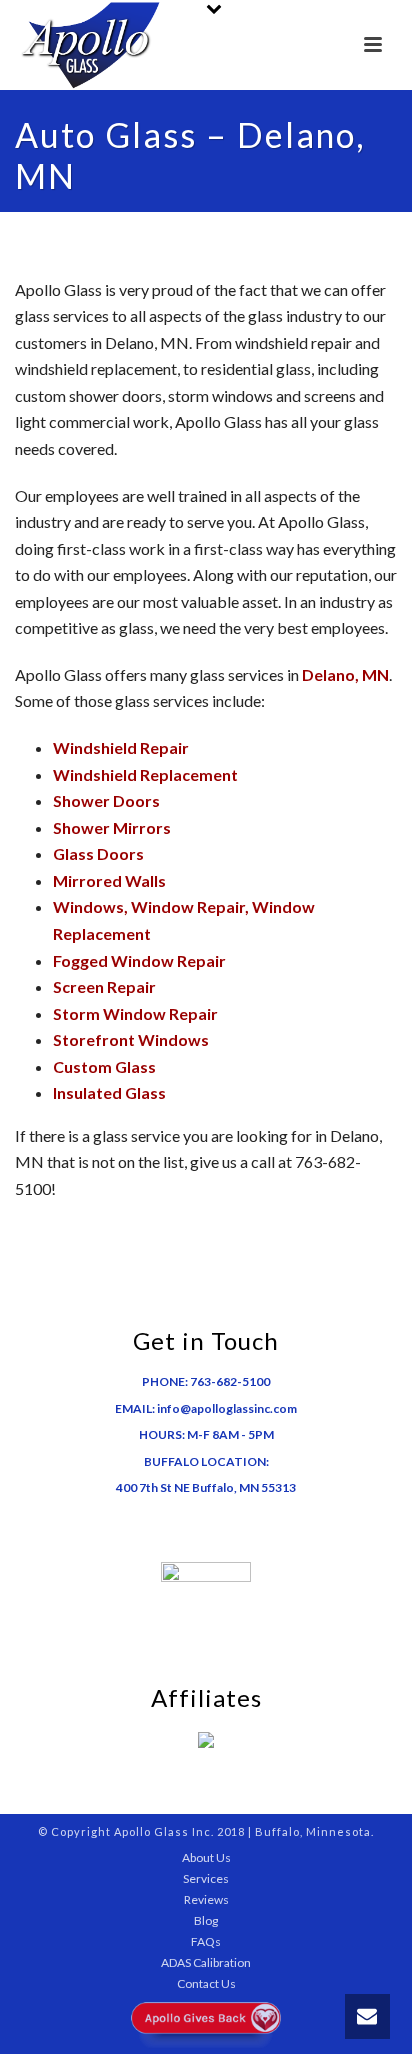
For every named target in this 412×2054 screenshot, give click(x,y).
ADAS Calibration (206, 1962)
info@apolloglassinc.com (227, 1408)
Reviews (206, 1899)
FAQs (206, 1941)
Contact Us (206, 1983)
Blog (206, 1920)
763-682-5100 (230, 1381)
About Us (206, 1857)
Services (206, 1878)
